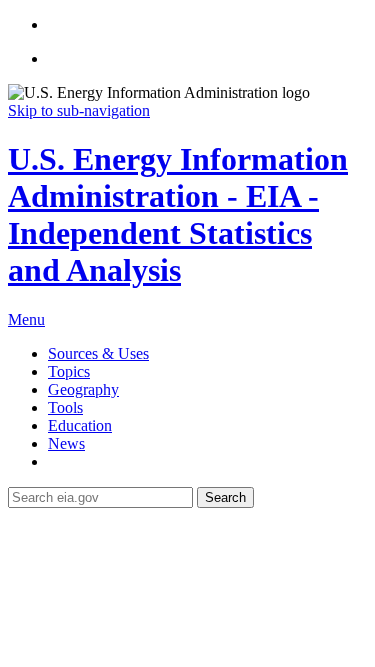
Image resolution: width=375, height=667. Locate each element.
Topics (69, 371)
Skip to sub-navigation (79, 110)
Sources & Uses (98, 353)
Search (225, 497)
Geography (83, 389)
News (66, 443)
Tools (65, 407)
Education (80, 425)
